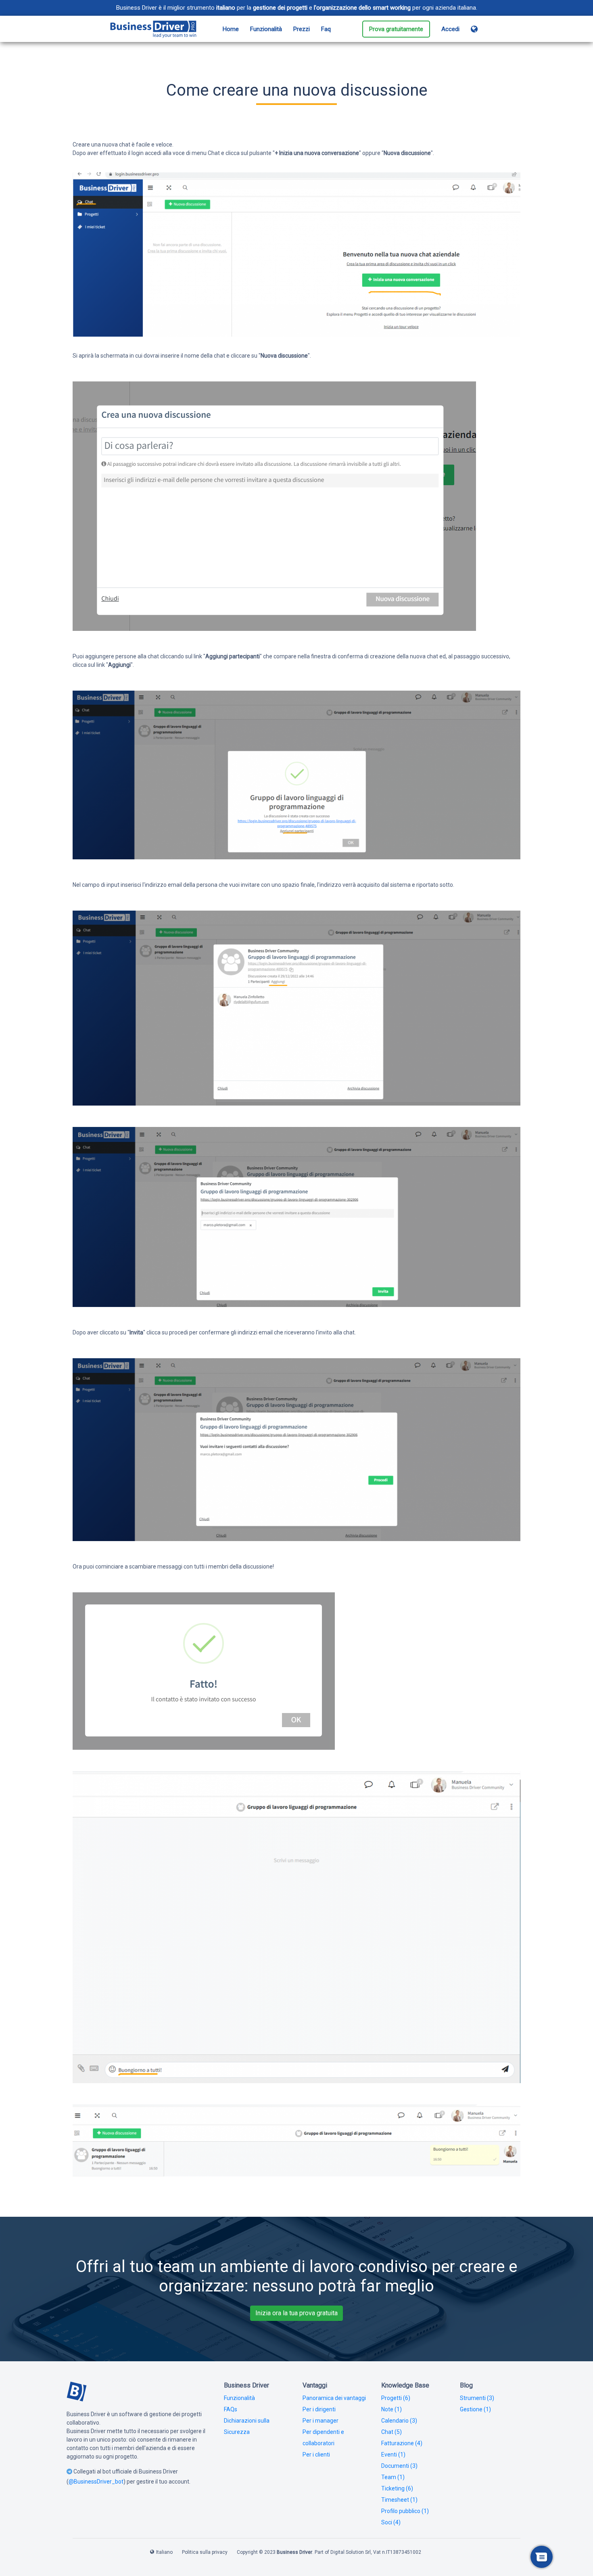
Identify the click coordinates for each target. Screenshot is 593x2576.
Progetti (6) (396, 2398)
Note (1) (392, 2409)
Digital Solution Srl (351, 2552)
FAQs (231, 2409)
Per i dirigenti (319, 2409)
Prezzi (302, 29)
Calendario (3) (399, 2421)
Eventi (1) (393, 2455)
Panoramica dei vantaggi (334, 2398)
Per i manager (321, 2421)
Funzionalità (266, 29)
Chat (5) (392, 2432)
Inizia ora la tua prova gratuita (296, 2313)
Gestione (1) (475, 2409)
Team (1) (393, 2477)
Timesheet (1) (399, 2500)
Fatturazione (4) (402, 2443)
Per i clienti (316, 2455)
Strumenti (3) (477, 2398)
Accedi (450, 29)
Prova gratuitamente (396, 29)
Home (231, 29)
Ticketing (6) (397, 2488)
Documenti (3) (399, 2466)
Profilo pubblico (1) (405, 2511)
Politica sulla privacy (205, 2552)
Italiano (164, 2552)
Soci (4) (391, 2522)
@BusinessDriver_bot (96, 2482)
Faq (326, 29)
